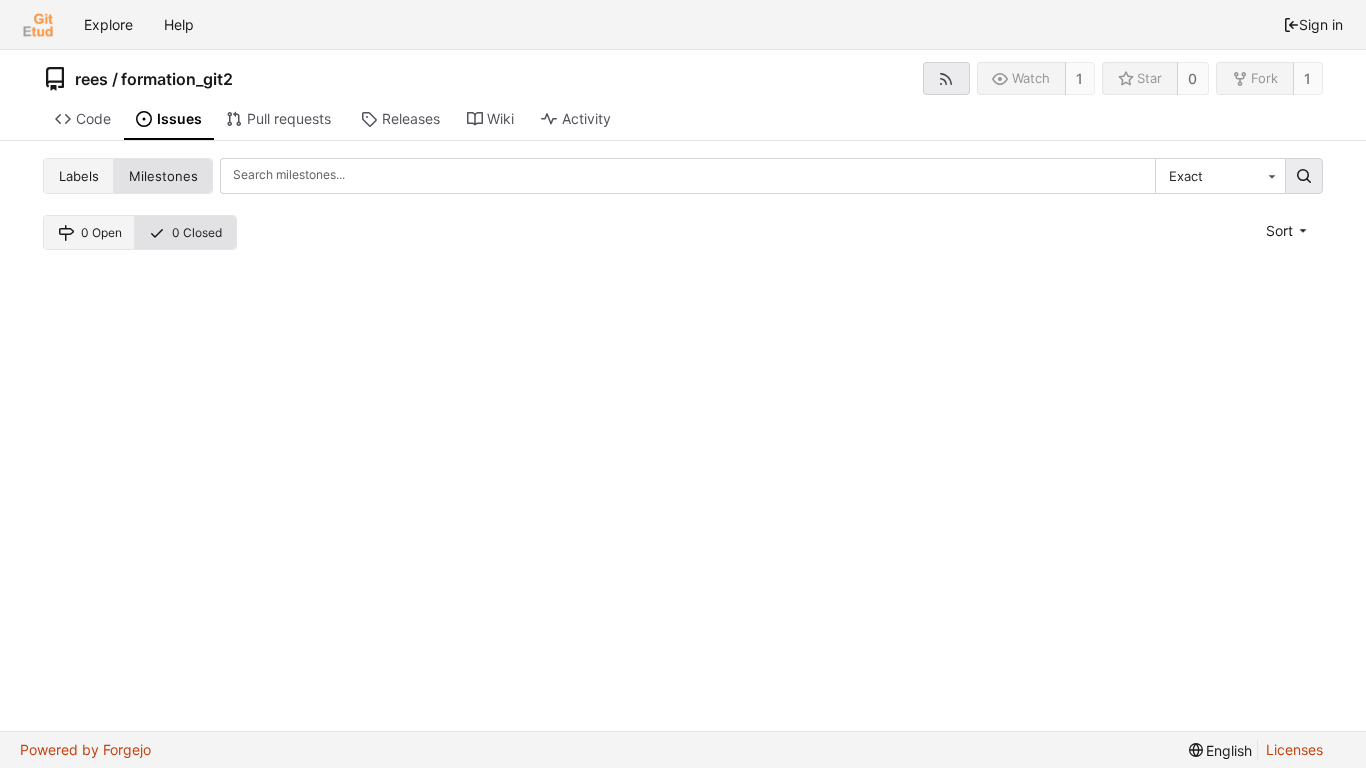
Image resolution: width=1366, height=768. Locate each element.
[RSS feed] (946, 78)
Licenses (1294, 749)
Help (179, 24)
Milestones (163, 176)
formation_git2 (177, 79)
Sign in (1321, 24)
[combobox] (1220, 176)
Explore (108, 24)
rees (91, 79)
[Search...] (1304, 176)
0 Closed (197, 232)
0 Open (101, 232)
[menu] (1288, 230)
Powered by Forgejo (85, 749)
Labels (79, 176)
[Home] (38, 25)
